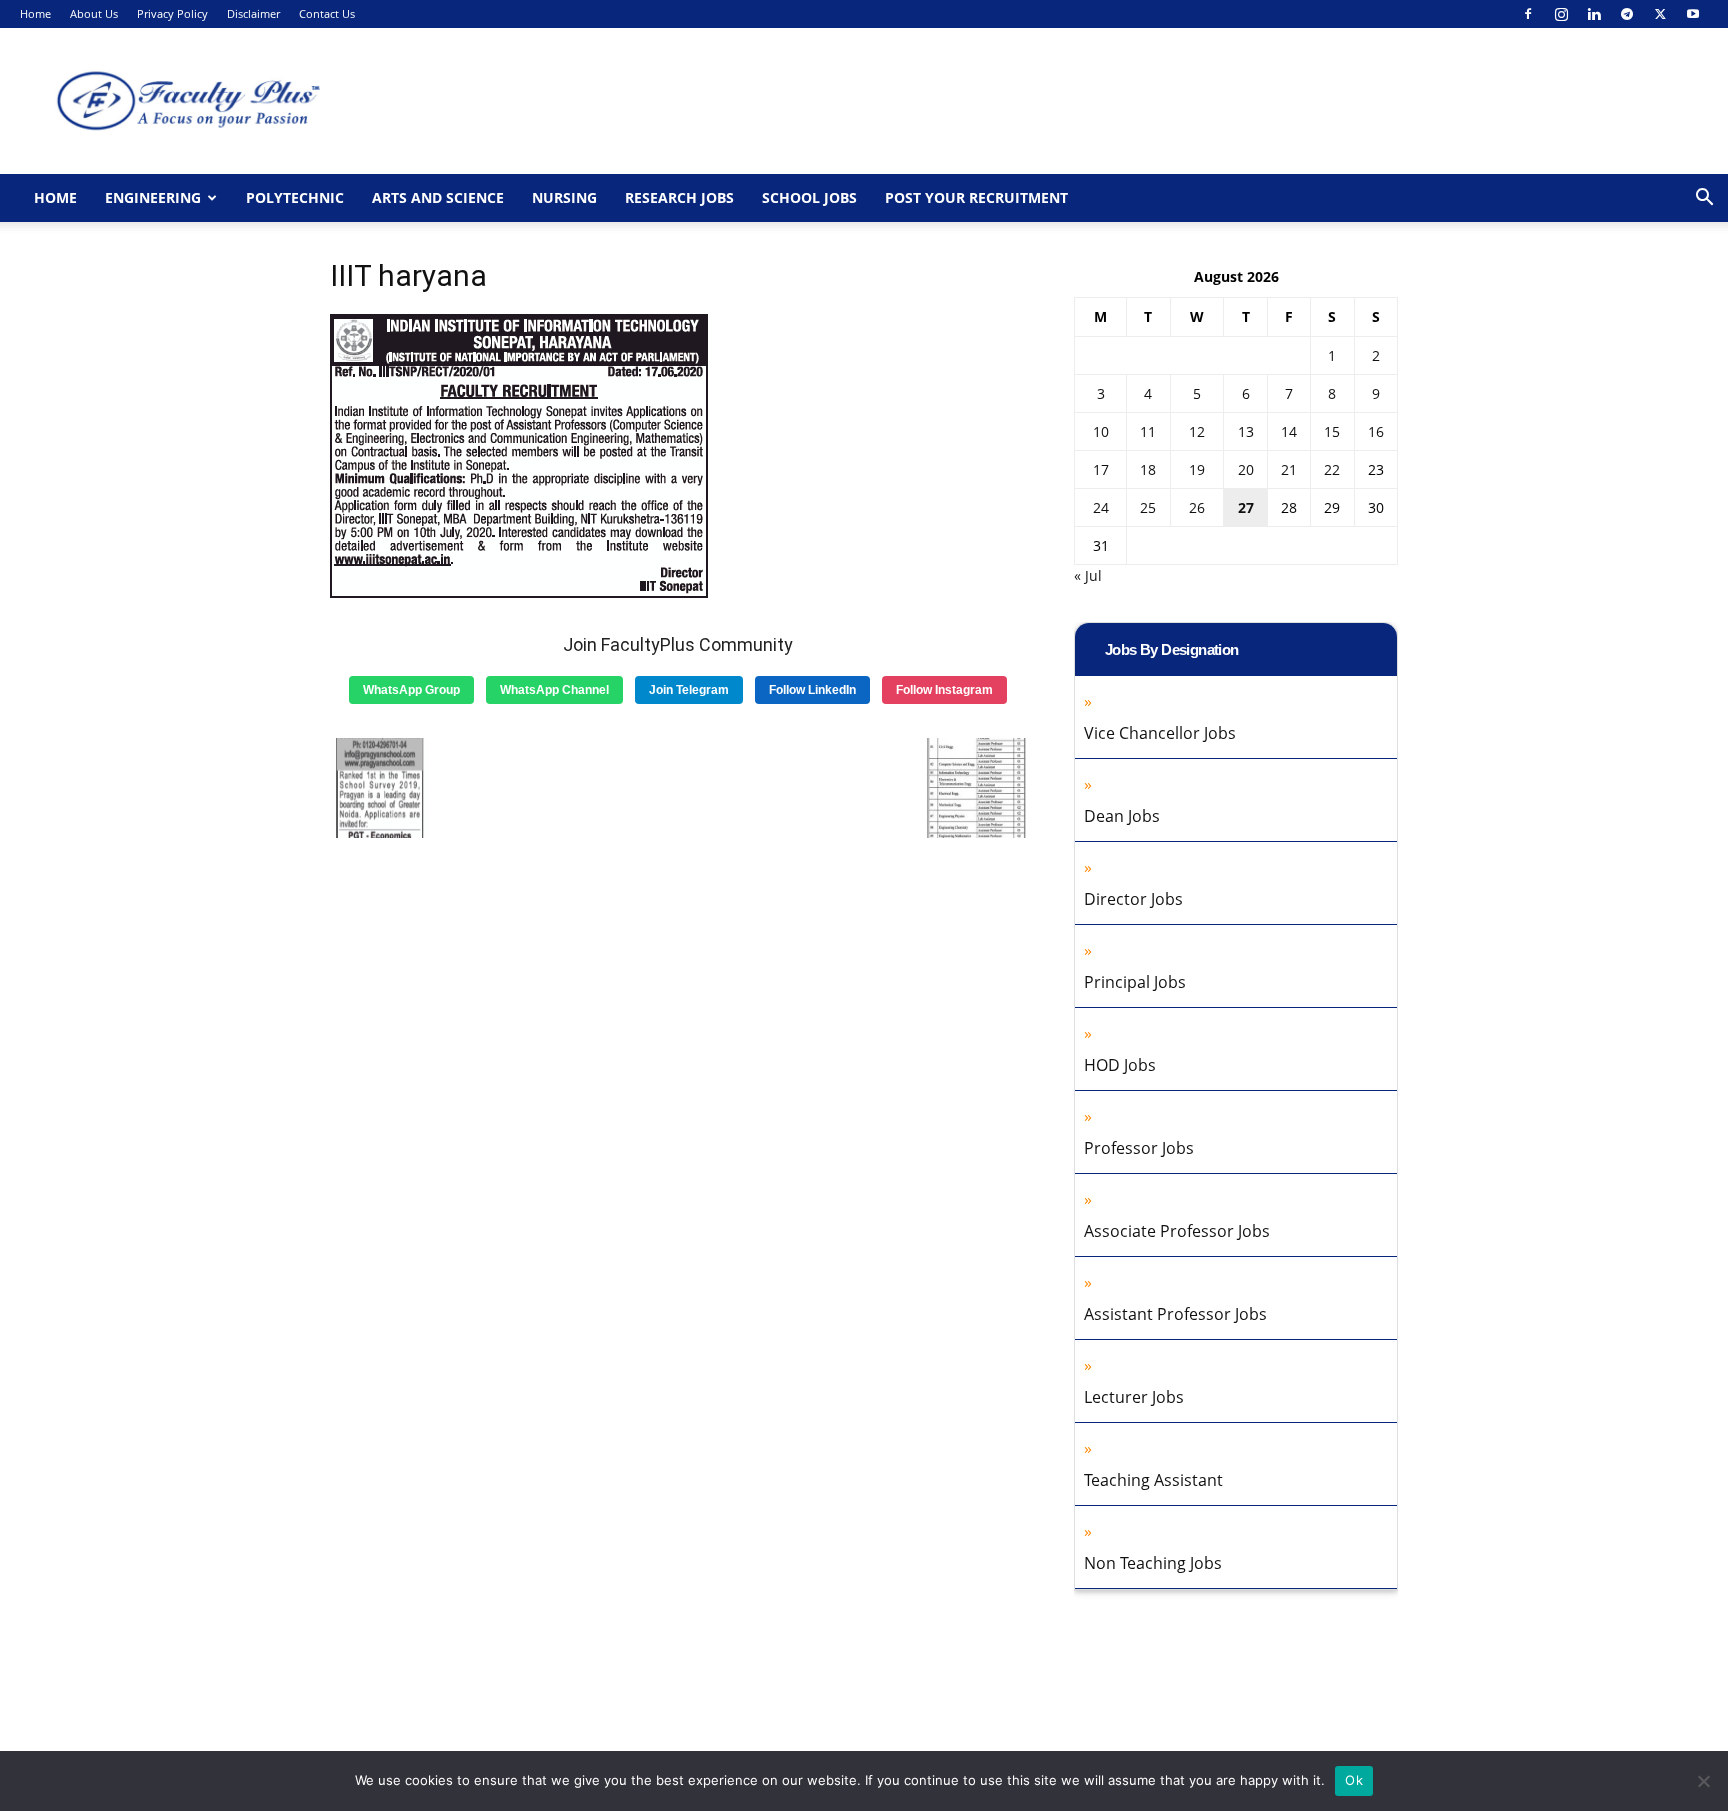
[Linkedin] (1594, 14)
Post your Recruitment (976, 197)
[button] (1704, 199)
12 (1197, 431)
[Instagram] (1561, 14)
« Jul (1088, 575)
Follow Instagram (944, 690)
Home (35, 13)
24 (1101, 507)
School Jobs (809, 197)
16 (1376, 431)
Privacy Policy (172, 13)
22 (1332, 469)
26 (1197, 507)
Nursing (564, 197)
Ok (1354, 1780)
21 (1289, 469)
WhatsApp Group (411, 690)
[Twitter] (1660, 14)
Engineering (153, 197)
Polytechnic (295, 197)
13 (1246, 431)
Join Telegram (689, 690)
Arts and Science (438, 197)
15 (1332, 431)
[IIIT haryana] (519, 592)
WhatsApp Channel (554, 690)
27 (1246, 507)
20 (1246, 469)
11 (1148, 431)
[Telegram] (1627, 14)
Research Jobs (679, 197)
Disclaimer (253, 13)
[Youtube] (1693, 14)
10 (1101, 431)
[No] (1703, 1781)
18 (1148, 469)
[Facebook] (1528, 14)
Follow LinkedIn (812, 690)
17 (1101, 469)
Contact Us (327, 13)
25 (1148, 507)
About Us (94, 13)
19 (1197, 469)
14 (1289, 431)
